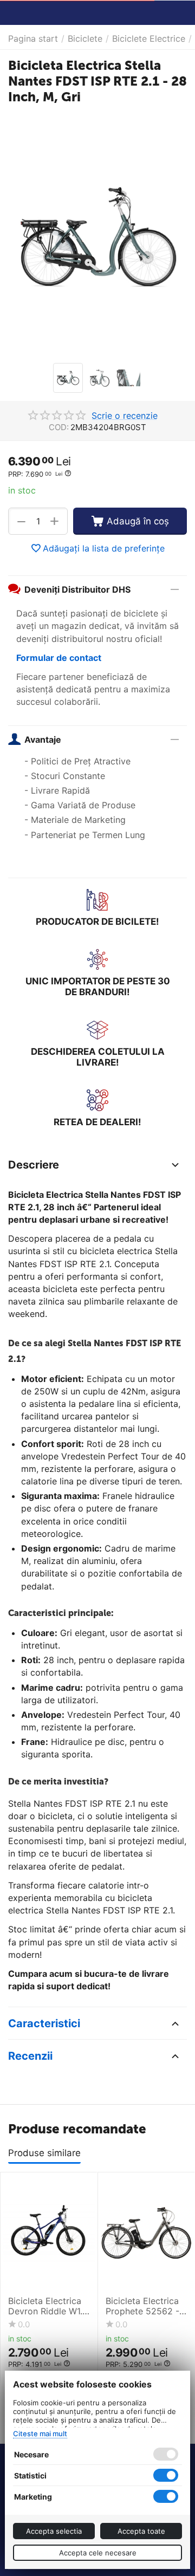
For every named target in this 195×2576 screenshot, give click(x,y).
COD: (59, 427)
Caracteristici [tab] (44, 2023)
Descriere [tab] (34, 1165)
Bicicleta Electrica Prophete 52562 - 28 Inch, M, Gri (142, 2306)
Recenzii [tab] (30, 2056)
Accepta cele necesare (98, 2553)
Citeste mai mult (40, 2434)
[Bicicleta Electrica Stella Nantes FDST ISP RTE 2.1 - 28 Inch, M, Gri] (97, 235)
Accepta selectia (54, 2531)
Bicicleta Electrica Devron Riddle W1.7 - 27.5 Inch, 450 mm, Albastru (48, 2306)
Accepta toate (141, 2531)
